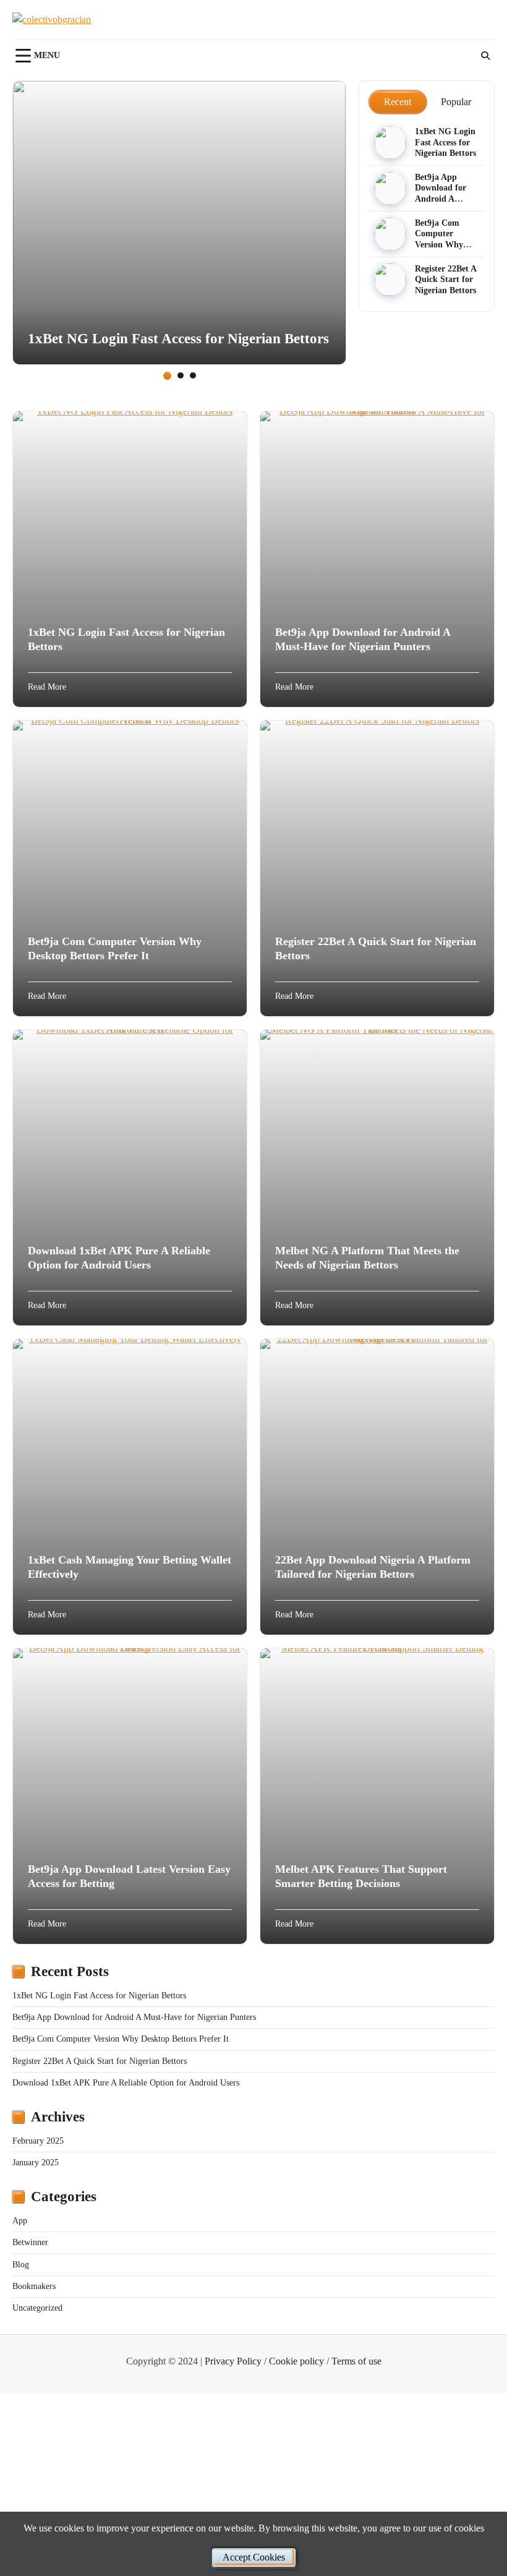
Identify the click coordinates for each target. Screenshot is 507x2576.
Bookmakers (34, 2286)
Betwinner (30, 2242)
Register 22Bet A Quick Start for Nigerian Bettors (446, 280)
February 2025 (38, 2141)
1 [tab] (167, 376)
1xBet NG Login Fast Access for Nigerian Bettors (178, 338)
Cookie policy (296, 2361)
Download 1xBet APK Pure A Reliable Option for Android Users (126, 2083)
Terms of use (356, 2361)
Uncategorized (37, 2308)
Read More (47, 687)
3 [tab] (193, 375)
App (20, 2221)
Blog (21, 2265)
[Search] (485, 56)
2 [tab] (181, 375)
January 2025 (36, 2163)
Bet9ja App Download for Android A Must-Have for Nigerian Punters (134, 2017)
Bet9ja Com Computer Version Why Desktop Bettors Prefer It (445, 245)
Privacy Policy (233, 2361)
